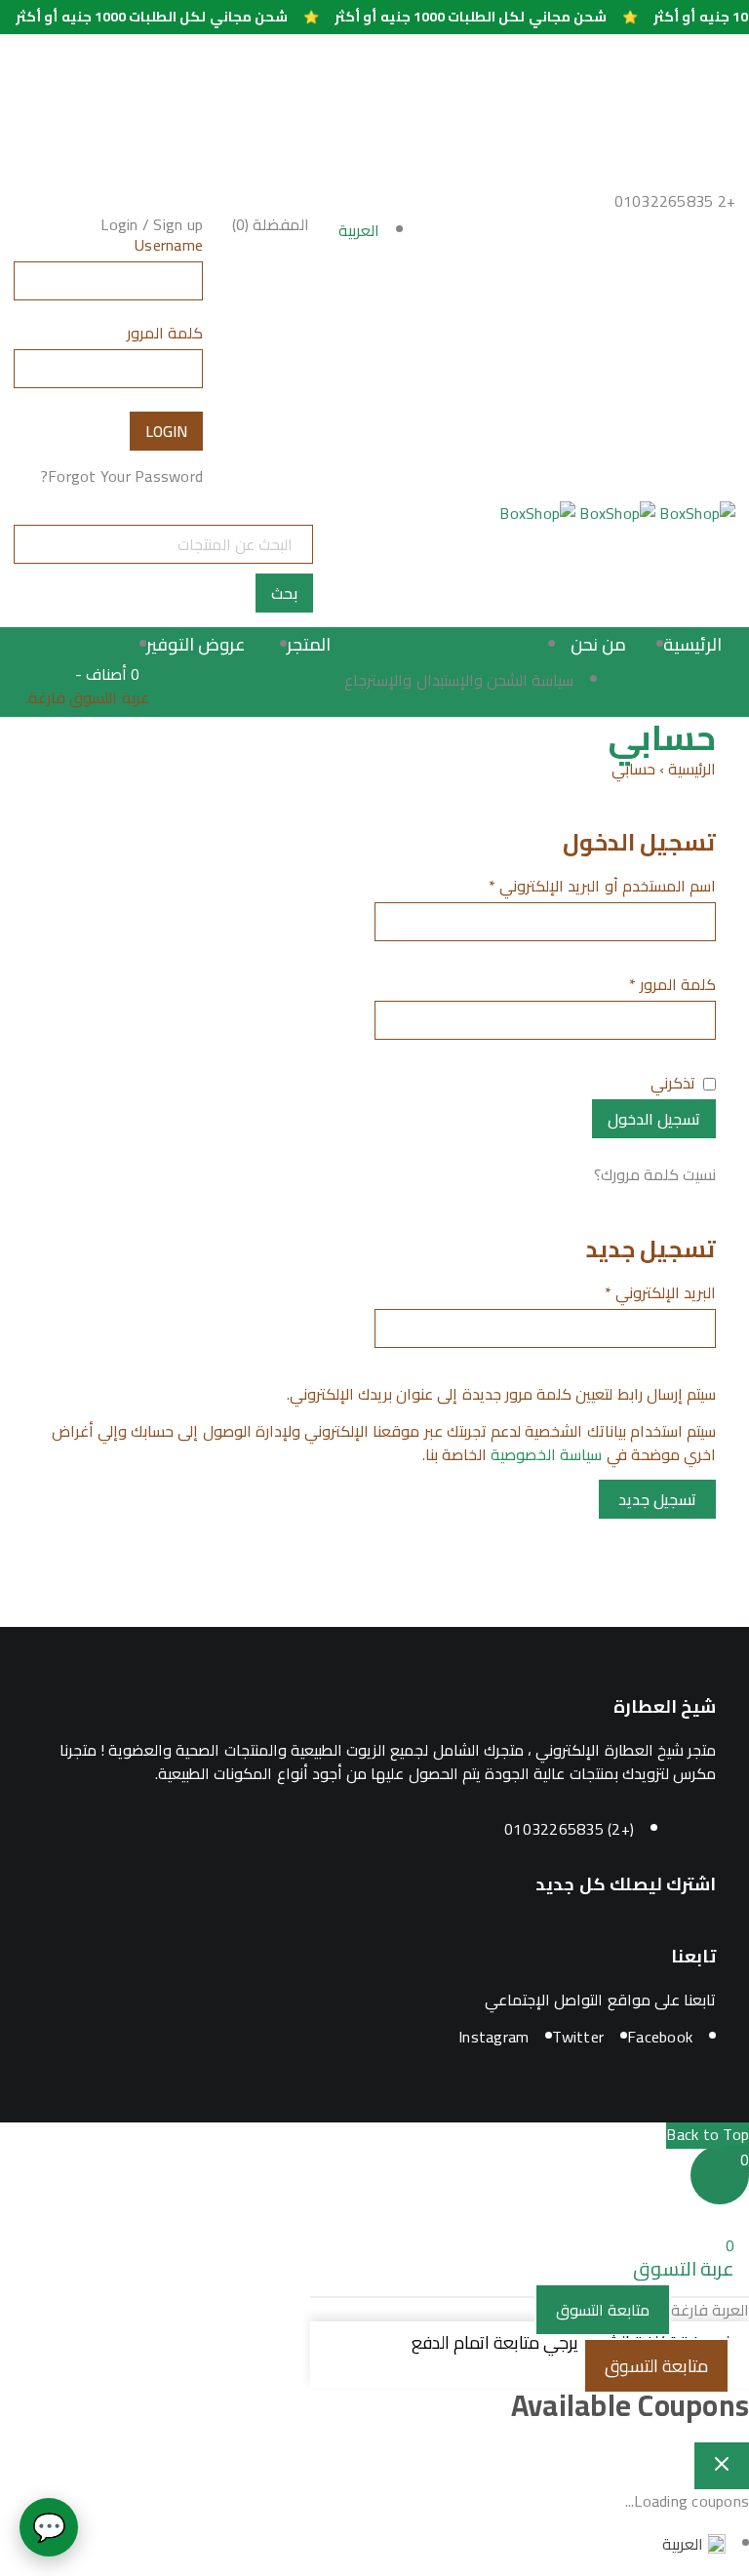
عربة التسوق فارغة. (87, 699)
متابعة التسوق (603, 2310)
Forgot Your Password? (121, 476)
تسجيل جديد (657, 1499)
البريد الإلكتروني (660, 1295)
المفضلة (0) (271, 224)
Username (169, 248)
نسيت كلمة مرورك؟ (655, 1174)
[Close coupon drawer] (722, 2466)
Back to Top (708, 2134)
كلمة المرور (165, 336)
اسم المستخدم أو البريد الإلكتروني (602, 889)
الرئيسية (692, 769)
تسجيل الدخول (654, 1119)
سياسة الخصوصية (546, 1454)
